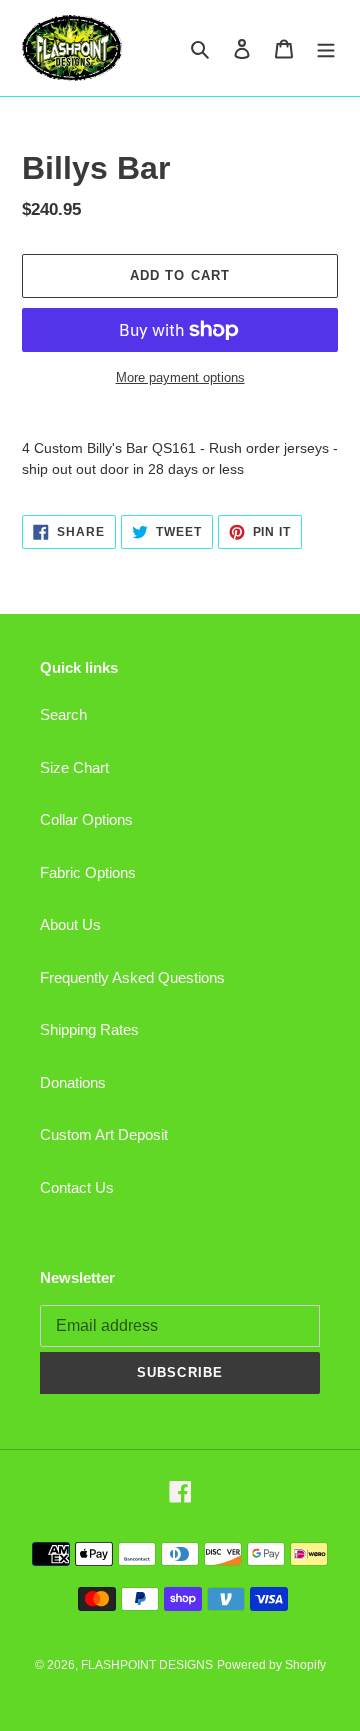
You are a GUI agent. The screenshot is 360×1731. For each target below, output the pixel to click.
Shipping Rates (89, 1029)
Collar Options (86, 819)
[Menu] (326, 48)
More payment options (180, 377)
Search (63, 714)
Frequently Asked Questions (132, 977)
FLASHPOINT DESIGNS (147, 1665)
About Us (70, 924)
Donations (73, 1082)
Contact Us (77, 1187)
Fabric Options (88, 872)
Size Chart (74, 767)
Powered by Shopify (271, 1665)
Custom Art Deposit (104, 1134)
